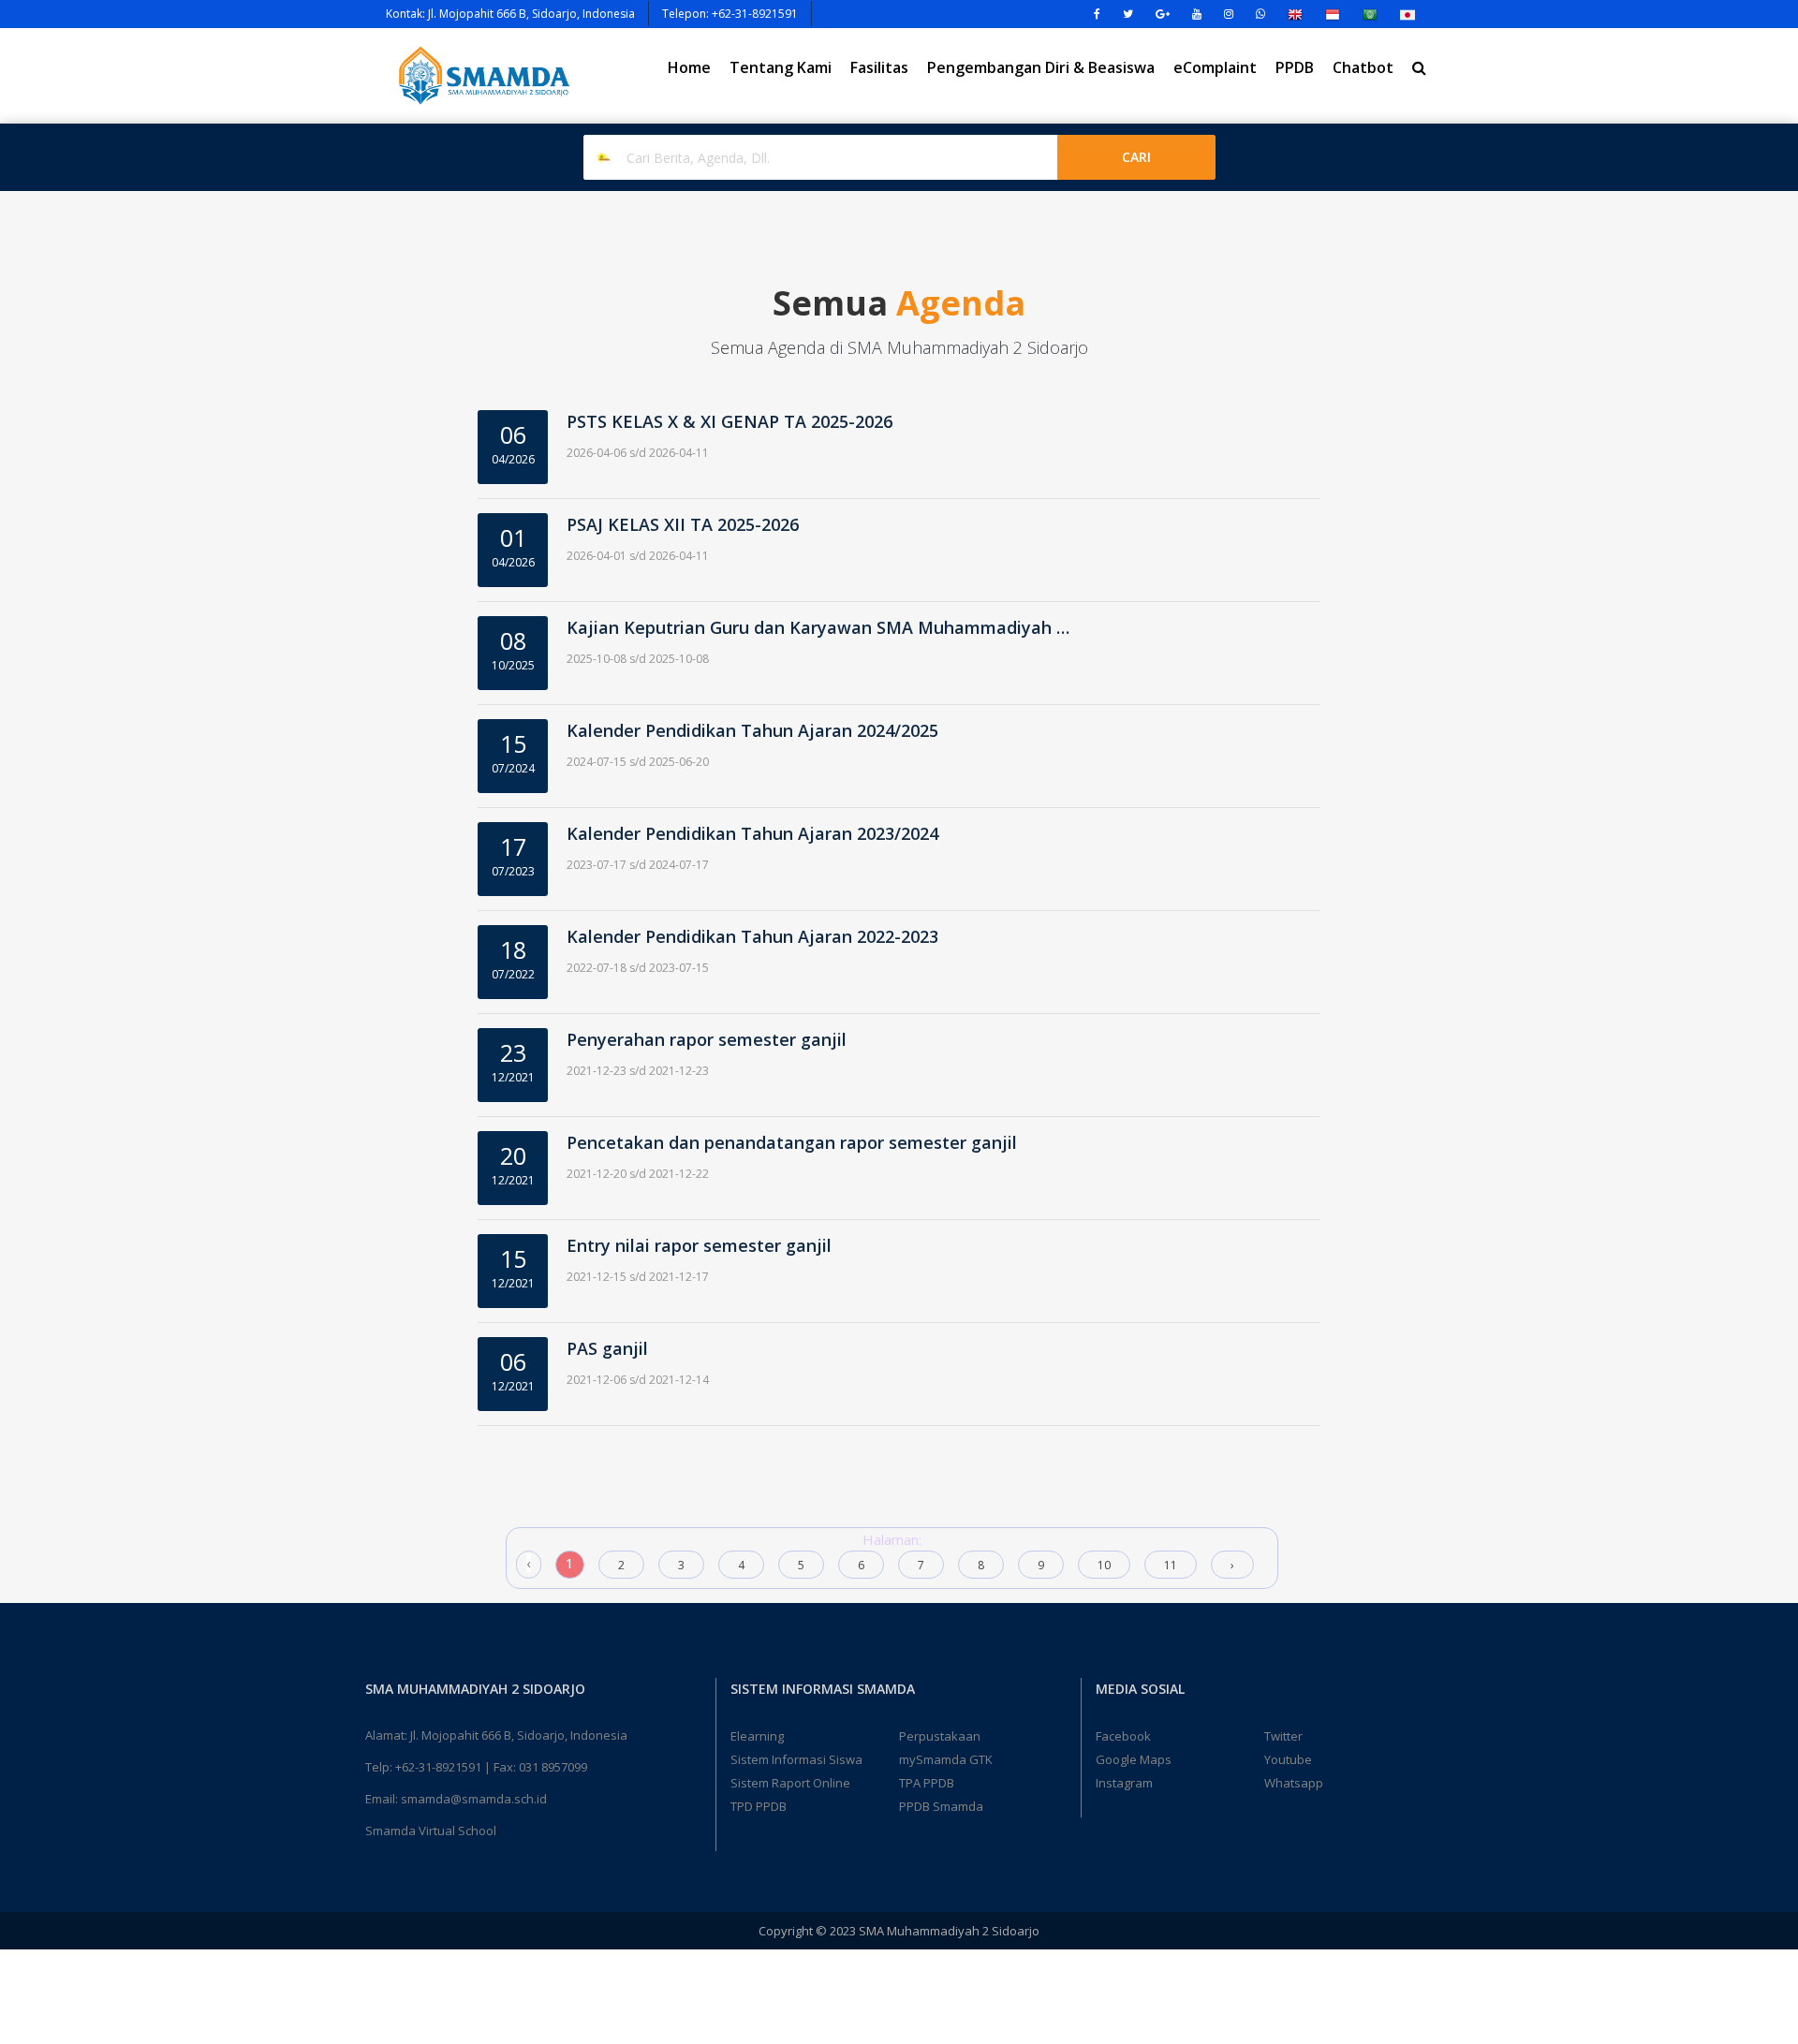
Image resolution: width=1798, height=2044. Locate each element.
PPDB (1295, 67)
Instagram (1124, 1783)
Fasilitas (879, 67)
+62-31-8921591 (438, 1767)
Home (689, 67)
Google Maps (1134, 1759)
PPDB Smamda (941, 1806)
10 (1104, 1565)
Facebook (1123, 1736)
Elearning (757, 1736)
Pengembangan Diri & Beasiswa (1041, 67)
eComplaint (1215, 67)
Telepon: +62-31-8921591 (730, 14)
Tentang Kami (781, 67)
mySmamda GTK (946, 1759)
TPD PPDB (759, 1806)
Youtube (1288, 1759)
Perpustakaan (940, 1736)
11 (1171, 1565)
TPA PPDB (927, 1783)
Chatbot (1363, 67)
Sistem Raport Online (790, 1783)
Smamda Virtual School (431, 1831)
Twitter (1283, 1736)
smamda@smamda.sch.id (474, 1799)
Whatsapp (1294, 1783)
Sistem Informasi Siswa (796, 1759)
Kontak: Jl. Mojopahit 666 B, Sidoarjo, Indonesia (510, 14)
